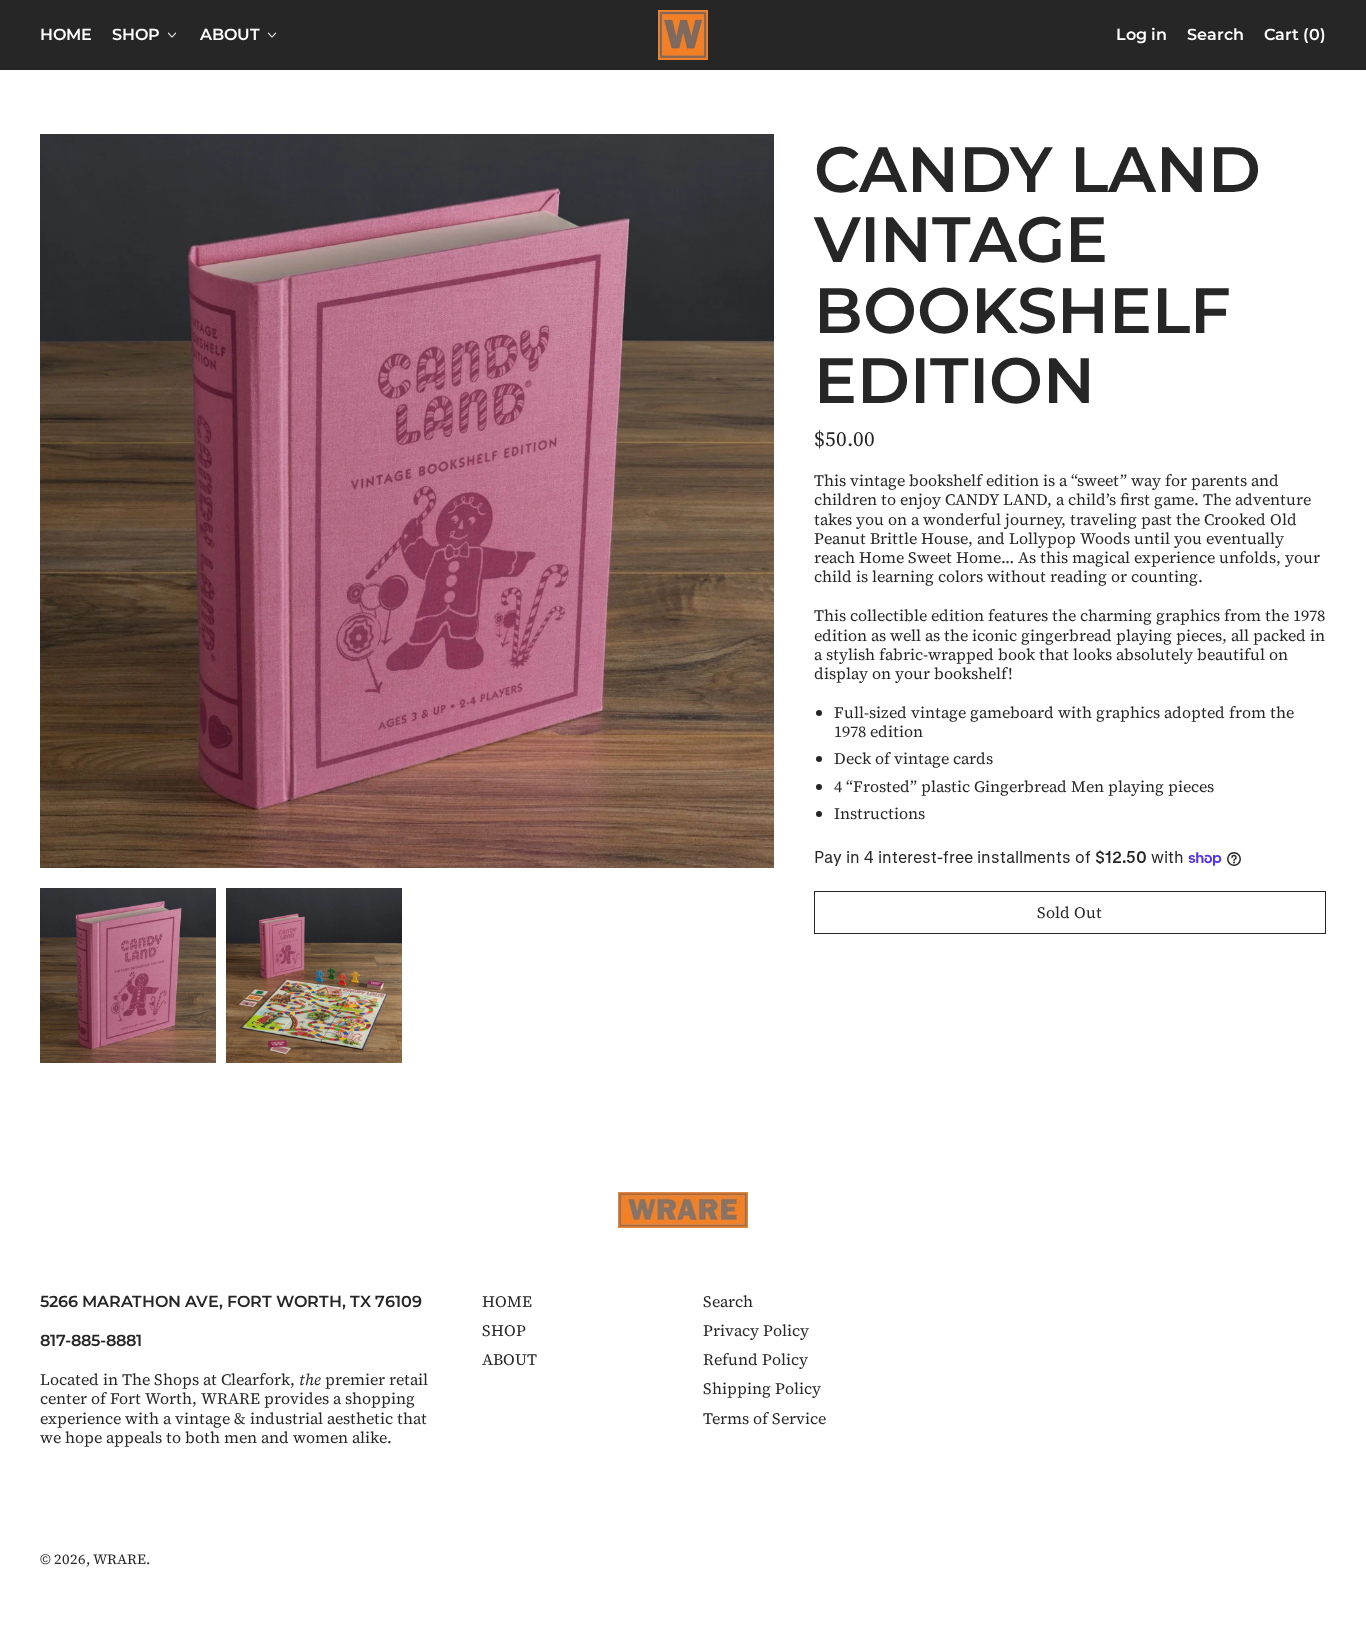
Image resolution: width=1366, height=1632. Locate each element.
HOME (66, 34)
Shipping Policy (762, 1388)
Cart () (1294, 38)
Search (728, 1301)
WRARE (119, 1559)
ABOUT (509, 1359)
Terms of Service (764, 1418)
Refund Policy (755, 1359)
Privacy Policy (756, 1330)
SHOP (504, 1330)
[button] (1215, 35)
